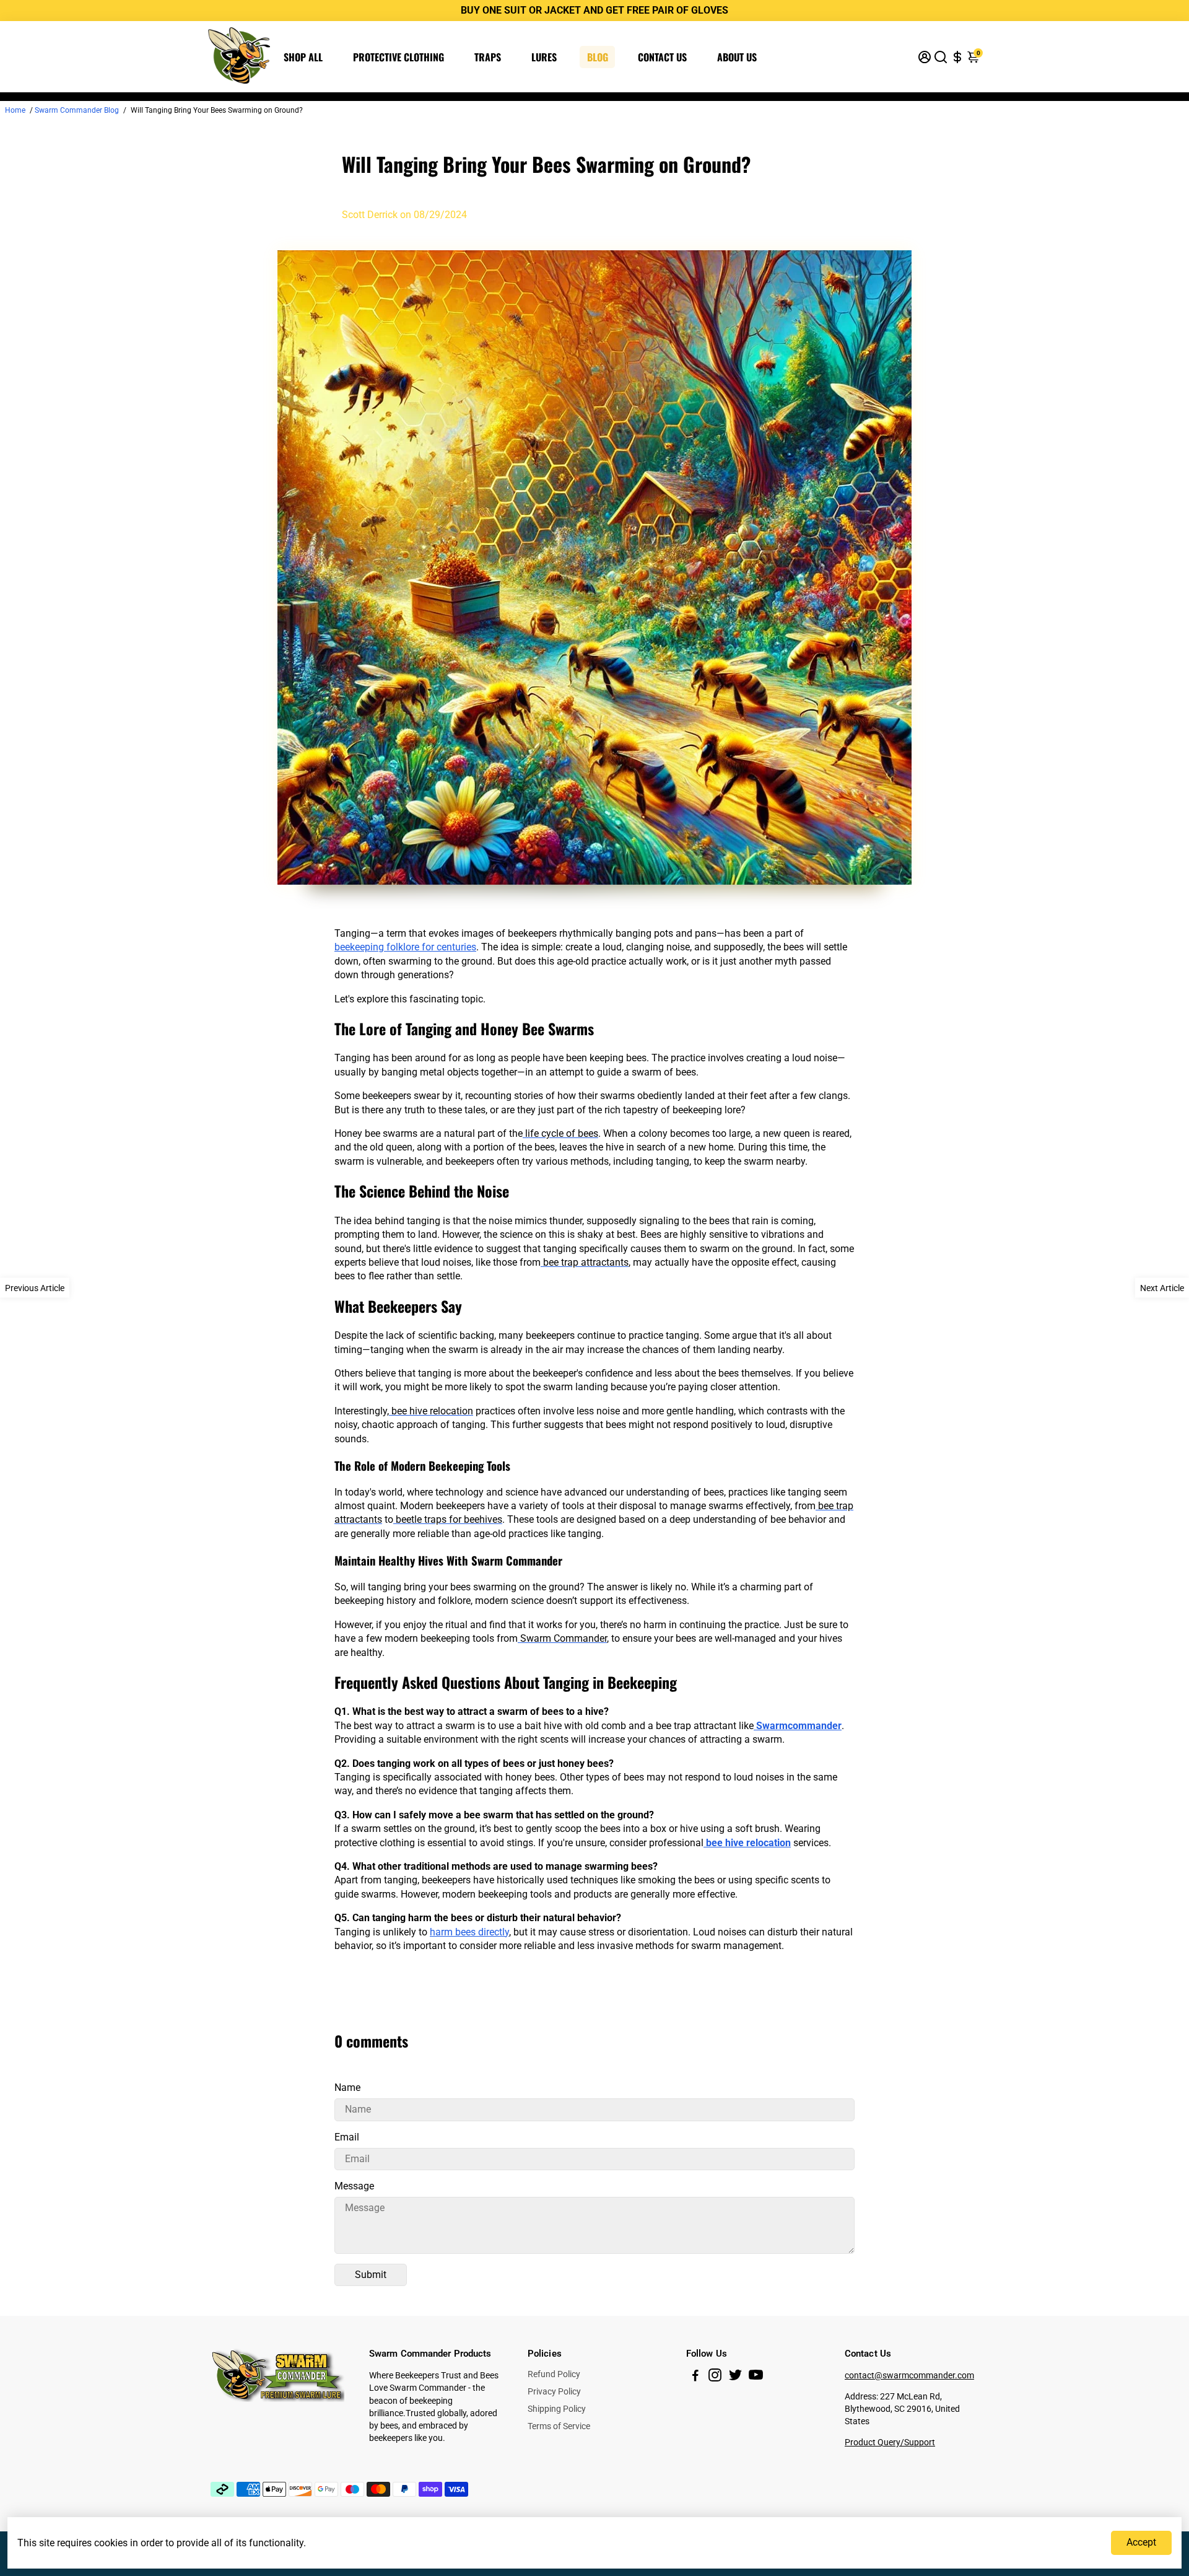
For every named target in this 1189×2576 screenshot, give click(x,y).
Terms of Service (559, 2426)
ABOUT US (737, 57)
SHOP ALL (303, 57)
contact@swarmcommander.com (909, 2375)
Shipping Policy (557, 2409)
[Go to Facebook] (695, 2377)
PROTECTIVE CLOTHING (399, 57)
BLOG (598, 57)
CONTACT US (662, 57)
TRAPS (488, 57)
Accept (1141, 2542)
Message (354, 2186)
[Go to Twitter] (735, 2377)
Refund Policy (554, 2374)
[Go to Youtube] (756, 2377)
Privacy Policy (554, 2391)
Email (347, 2137)
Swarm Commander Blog (77, 110)
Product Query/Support (890, 2442)
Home (15, 110)
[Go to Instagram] (715, 2377)
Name (347, 2088)
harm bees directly (469, 1932)
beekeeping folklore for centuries (405, 947)
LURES (544, 57)
